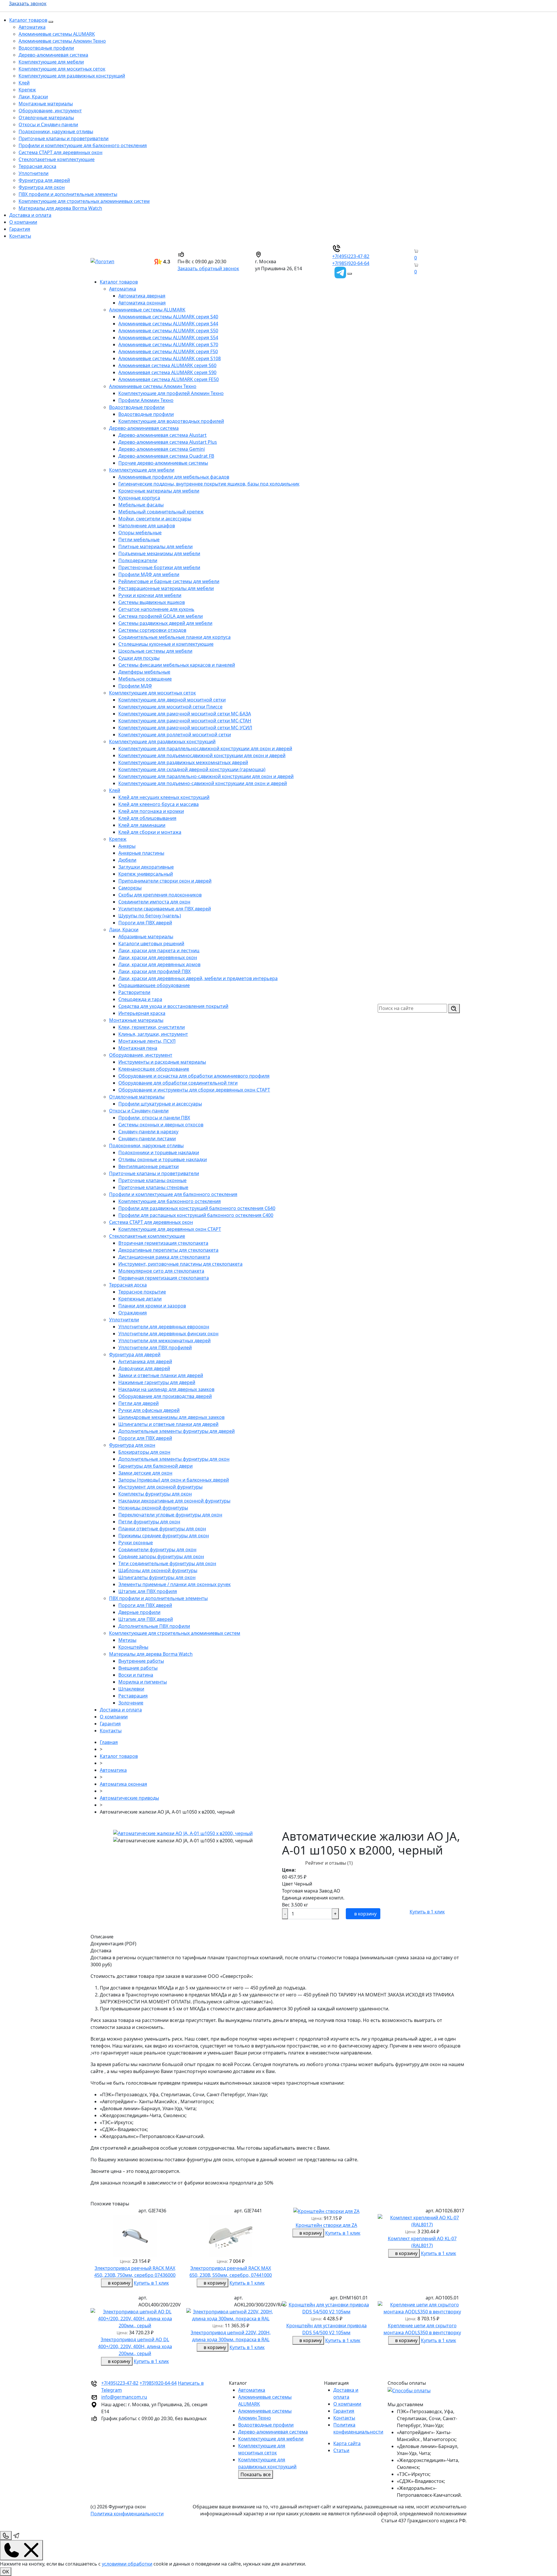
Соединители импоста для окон (154, 902)
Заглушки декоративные (146, 867)
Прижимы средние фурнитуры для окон (164, 1536)
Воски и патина (136, 1675)
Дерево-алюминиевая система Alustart (162, 435)
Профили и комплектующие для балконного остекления (83, 145)
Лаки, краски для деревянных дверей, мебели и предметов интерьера (198, 978)
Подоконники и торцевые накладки (159, 1152)
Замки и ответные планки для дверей (161, 1375)
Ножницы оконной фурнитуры (153, 1508)
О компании (23, 222)
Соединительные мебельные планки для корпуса (174, 637)
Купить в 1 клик (427, 1912)
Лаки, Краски (33, 97)
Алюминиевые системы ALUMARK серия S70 (168, 344)
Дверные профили (139, 1612)
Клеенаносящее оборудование (154, 1069)
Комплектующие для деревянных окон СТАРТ (170, 1229)
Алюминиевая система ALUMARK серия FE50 (169, 379)
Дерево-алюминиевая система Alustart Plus (168, 442)
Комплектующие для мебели (51, 62)
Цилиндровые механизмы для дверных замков (171, 1417)
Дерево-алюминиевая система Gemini (162, 449)
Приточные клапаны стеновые (153, 1187)
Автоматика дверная (142, 296)
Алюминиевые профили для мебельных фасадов (174, 477)
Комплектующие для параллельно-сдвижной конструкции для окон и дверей (206, 776)
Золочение (131, 1703)
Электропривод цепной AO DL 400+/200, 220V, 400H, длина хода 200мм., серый (135, 2346)
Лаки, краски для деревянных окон (158, 957)
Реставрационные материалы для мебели (166, 588)
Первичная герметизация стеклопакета (164, 1278)
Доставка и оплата (30, 215)
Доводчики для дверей (144, 1368)
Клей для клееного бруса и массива (159, 804)
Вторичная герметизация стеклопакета (163, 1243)
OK (6, 2572)
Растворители (134, 992)
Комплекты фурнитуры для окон (155, 1494)
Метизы (127, 1640)
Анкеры (127, 846)
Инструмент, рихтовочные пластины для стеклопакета (180, 1264)
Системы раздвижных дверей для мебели (165, 623)
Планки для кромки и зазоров (152, 1306)
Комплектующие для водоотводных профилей (171, 421)
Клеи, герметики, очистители (152, 1027)
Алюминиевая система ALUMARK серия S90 (167, 372)
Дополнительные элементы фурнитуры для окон (174, 1459)
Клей (24, 83)
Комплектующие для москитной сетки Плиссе (170, 707)
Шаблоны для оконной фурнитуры (158, 1570)
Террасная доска (37, 166)
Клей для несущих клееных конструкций (164, 797)
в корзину (365, 1914)
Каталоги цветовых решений (151, 944)
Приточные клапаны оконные (152, 1180)
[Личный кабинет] (411, 272)
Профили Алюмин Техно (146, 400)
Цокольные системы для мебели (155, 651)
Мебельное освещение (145, 679)
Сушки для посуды (139, 658)
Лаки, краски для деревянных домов (159, 964)
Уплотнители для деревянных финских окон (168, 1334)
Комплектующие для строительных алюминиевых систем (84, 201)
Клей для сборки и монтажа (150, 832)
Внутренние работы (141, 1661)
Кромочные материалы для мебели (159, 491)
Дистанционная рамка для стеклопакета (164, 1257)
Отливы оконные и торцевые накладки (163, 1159)
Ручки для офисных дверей (149, 1410)
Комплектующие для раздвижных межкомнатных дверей (183, 762)
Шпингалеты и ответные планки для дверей (168, 1424)
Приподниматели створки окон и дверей (165, 881)
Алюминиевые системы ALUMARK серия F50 (168, 351)
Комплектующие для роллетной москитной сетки (175, 735)
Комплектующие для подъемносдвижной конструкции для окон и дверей (202, 755)
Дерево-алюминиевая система (53, 55)
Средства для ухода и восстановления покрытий (173, 1006)
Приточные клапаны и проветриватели (64, 138)
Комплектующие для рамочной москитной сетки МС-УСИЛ (185, 728)
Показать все (256, 2474)
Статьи (341, 2450)
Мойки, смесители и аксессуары (155, 519)
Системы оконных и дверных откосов (161, 1125)
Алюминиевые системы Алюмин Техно (62, 41)
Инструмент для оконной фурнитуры (160, 1487)
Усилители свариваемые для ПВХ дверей (165, 909)
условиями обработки (127, 2564)
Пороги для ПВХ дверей (145, 923)
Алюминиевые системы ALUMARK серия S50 (168, 331)
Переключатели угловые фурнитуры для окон (170, 1515)
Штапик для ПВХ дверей (146, 1619)
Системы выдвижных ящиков (152, 602)
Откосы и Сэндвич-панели (48, 125)
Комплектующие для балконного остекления (170, 1201)
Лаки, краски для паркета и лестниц (159, 950)
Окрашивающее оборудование (154, 985)
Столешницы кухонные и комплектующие (166, 644)
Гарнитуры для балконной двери (155, 1466)
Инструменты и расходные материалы (162, 1062)
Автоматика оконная (142, 303)
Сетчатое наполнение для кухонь (156, 609)
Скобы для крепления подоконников (160, 895)
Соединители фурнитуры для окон (157, 1549)
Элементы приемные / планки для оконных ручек (174, 1584)
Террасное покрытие (142, 1292)
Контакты (20, 236)
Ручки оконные (136, 1543)
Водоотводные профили (46, 48)
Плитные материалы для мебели (155, 546)
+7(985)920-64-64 (351, 263)
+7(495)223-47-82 (351, 256)
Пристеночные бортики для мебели (159, 567)
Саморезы (130, 888)
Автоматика (32, 27)
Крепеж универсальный (146, 874)
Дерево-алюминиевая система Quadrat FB (166, 456)
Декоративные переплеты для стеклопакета (168, 1250)
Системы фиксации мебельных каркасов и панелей (177, 665)
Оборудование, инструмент (50, 111)
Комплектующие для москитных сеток (62, 69)
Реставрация (133, 1696)
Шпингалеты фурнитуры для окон (157, 1577)
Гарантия (20, 229)
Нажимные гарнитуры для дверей (157, 1382)
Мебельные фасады (141, 505)
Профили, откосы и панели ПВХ (154, 1118)
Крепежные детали (140, 1299)
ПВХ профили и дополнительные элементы (68, 194)
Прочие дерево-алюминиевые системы (163, 463)
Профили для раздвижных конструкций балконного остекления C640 (197, 1208)
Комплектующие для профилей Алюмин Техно (171, 393)
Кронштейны (133, 1647)
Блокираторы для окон (144, 1452)
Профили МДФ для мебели (149, 574)
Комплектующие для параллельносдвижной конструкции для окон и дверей (205, 748)
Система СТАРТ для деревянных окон (60, 152)
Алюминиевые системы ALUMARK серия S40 (168, 317)
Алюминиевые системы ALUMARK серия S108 (170, 358)
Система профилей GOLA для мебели (161, 616)
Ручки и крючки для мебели (150, 595)
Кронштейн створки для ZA (326, 2225)
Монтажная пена (138, 1048)
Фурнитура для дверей (44, 180)
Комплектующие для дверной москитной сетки (172, 700)
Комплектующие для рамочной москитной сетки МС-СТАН (185, 721)
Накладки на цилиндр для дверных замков (166, 1389)
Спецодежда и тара (140, 999)
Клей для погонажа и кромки (151, 811)
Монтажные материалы (46, 104)
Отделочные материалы (46, 118)
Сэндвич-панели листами (147, 1139)
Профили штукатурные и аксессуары (160, 1104)
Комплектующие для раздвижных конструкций (72, 76)
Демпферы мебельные (144, 672)
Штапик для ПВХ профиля (148, 1591)
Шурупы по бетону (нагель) (150, 916)
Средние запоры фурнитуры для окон (161, 1556)
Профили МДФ (135, 686)
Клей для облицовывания (147, 818)
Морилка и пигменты (143, 1682)
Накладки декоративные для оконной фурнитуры (174, 1501)
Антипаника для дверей (145, 1361)
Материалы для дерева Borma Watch (60, 208)
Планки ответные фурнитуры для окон (162, 1529)
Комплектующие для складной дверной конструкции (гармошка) (192, 769)
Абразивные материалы (146, 937)
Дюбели (127, 860)
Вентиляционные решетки (149, 1166)
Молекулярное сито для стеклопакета (161, 1271)
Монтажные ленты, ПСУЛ (147, 1041)
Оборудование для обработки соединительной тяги (178, 1083)
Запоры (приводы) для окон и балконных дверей (174, 1480)
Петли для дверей (139, 1403)
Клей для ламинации (142, 825)
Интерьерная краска (142, 1013)
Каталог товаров (28, 20)
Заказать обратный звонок (208, 268)
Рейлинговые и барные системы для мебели (169, 581)
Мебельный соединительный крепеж (161, 512)
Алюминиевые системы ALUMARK (57, 34)
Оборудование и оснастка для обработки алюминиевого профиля (194, 1076)
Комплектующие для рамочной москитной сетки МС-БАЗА (185, 714)
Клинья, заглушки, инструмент (153, 1034)
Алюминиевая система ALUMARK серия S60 (167, 365)
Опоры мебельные (140, 533)
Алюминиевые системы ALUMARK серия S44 (168, 324)
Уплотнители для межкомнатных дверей (164, 1341)
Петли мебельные (139, 540)
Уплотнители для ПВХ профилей (155, 1347)
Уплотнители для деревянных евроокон (164, 1327)
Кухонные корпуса (139, 498)
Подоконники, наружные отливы (56, 131)
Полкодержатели (138, 560)
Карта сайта (347, 2443)
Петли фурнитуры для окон (149, 1522)
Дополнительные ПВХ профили (154, 1626)
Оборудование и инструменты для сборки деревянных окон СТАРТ (194, 1090)
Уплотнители (34, 173)
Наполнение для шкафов (147, 526)
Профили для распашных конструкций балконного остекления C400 (196, 1215)
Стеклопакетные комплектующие (57, 159)
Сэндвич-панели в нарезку (148, 1132)
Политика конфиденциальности (127, 2514)
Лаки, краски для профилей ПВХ (154, 971)
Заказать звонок (28, 3)
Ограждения (133, 1313)
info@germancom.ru (124, 2397)
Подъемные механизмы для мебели (159, 553)
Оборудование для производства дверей (165, 1396)
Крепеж (27, 90)
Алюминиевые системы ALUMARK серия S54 (168, 338)
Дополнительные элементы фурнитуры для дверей (177, 1431)
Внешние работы (138, 1668)
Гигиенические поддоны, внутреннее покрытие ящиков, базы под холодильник (209, 484)
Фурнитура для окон (42, 187)
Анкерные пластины (141, 853)
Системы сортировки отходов (152, 630)
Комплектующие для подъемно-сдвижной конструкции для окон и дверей (203, 783)
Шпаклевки (131, 1689)
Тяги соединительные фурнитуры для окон (167, 1563)
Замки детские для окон (145, 1473)
